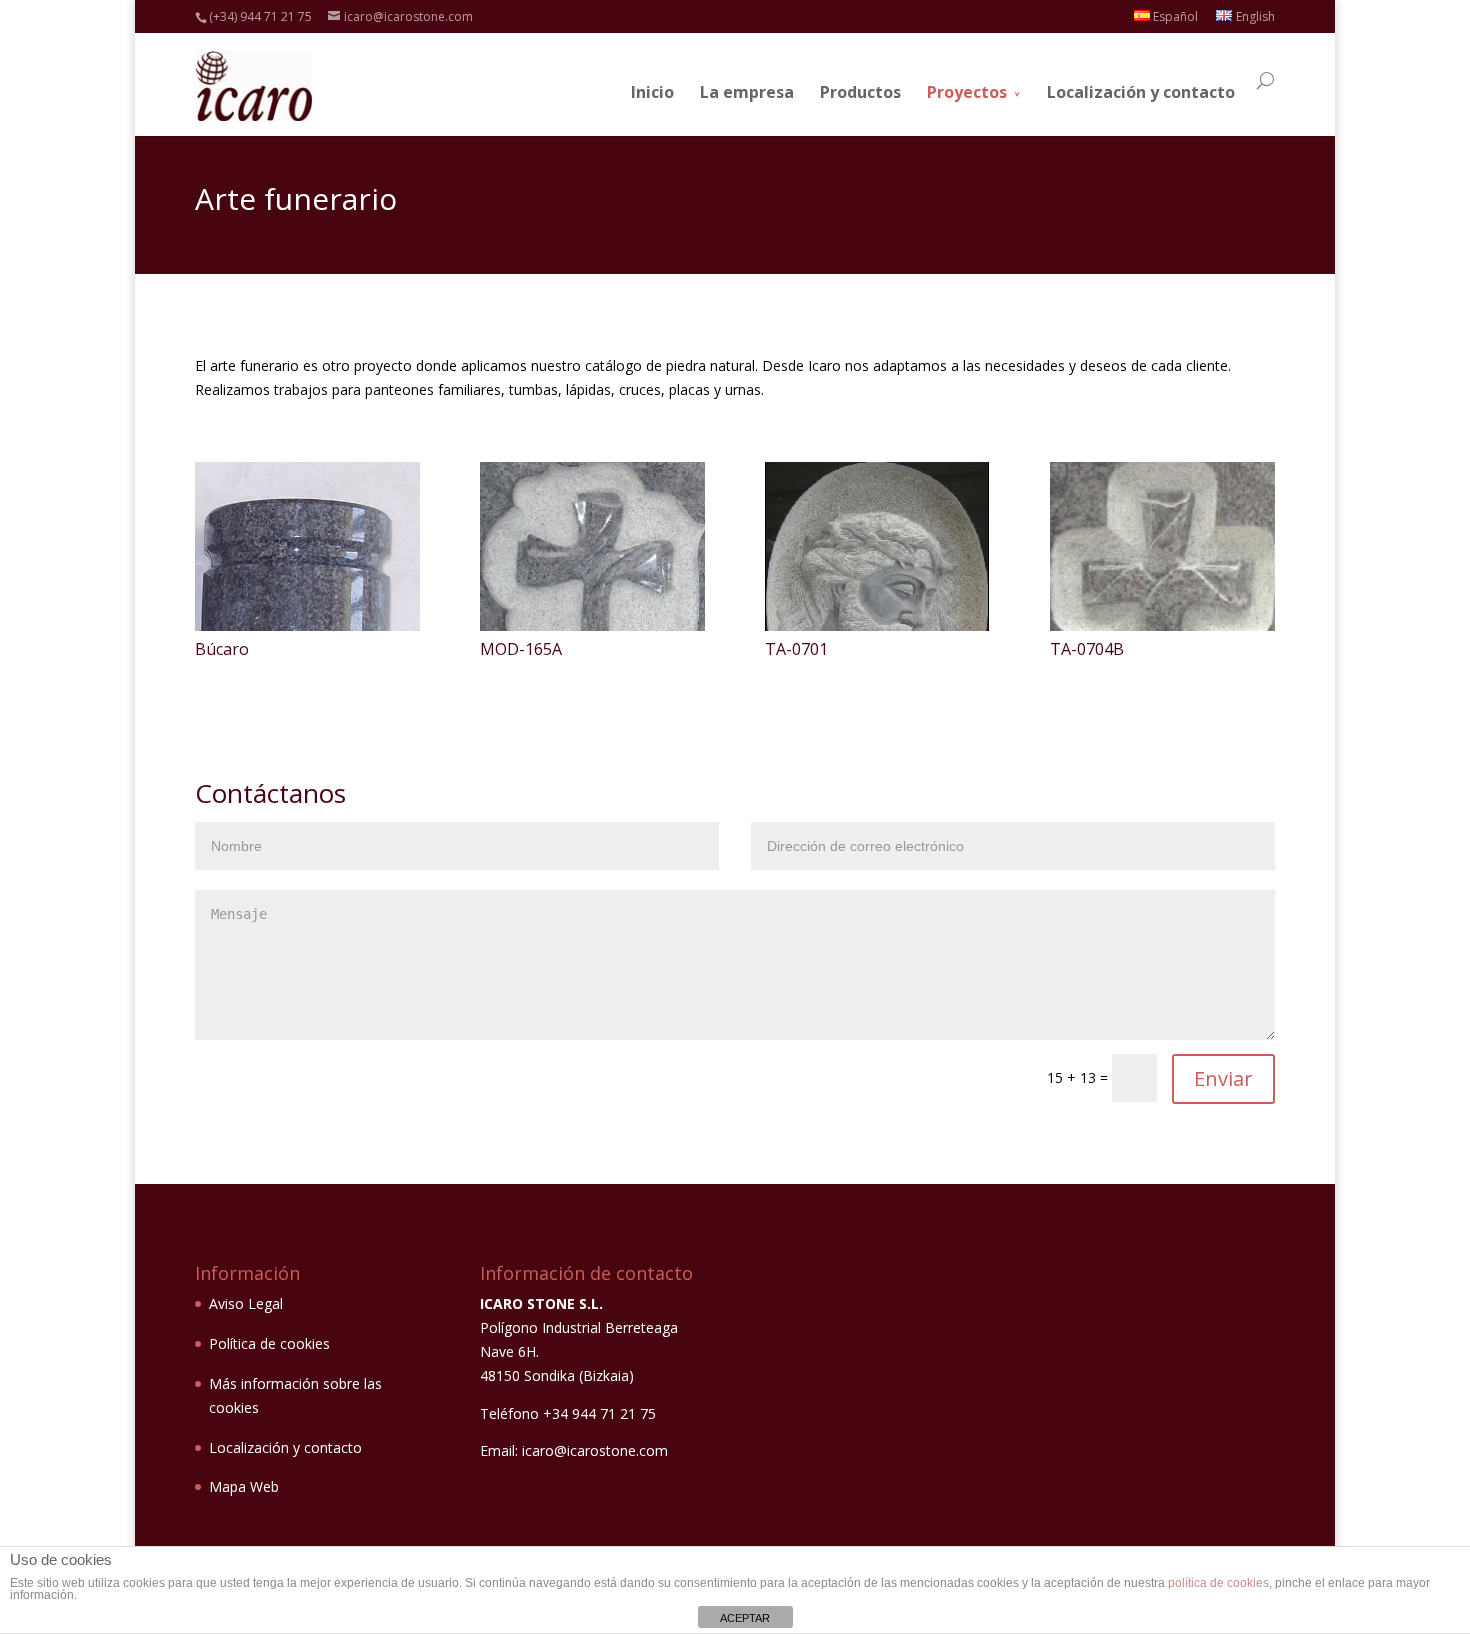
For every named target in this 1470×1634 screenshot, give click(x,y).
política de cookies (1218, 1583)
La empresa (747, 92)
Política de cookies (269, 1343)
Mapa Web (244, 1486)
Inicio (652, 92)
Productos (860, 92)
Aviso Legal (246, 1303)
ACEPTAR (745, 1618)
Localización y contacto (1141, 92)
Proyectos (967, 92)
